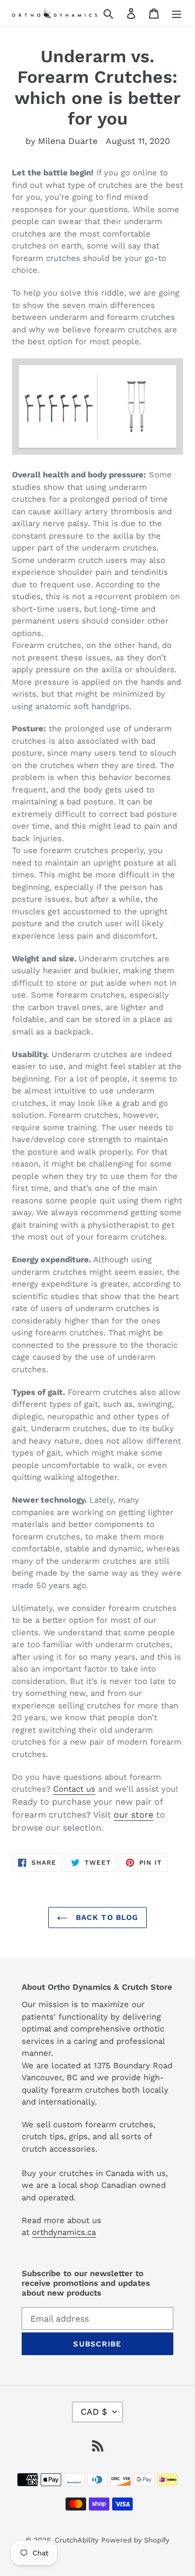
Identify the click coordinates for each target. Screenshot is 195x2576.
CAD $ (94, 2412)
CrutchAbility (77, 2540)
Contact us (74, 1789)
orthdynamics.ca (64, 2232)
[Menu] (177, 13)
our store (134, 1815)
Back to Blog (106, 1917)
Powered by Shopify (135, 2540)
